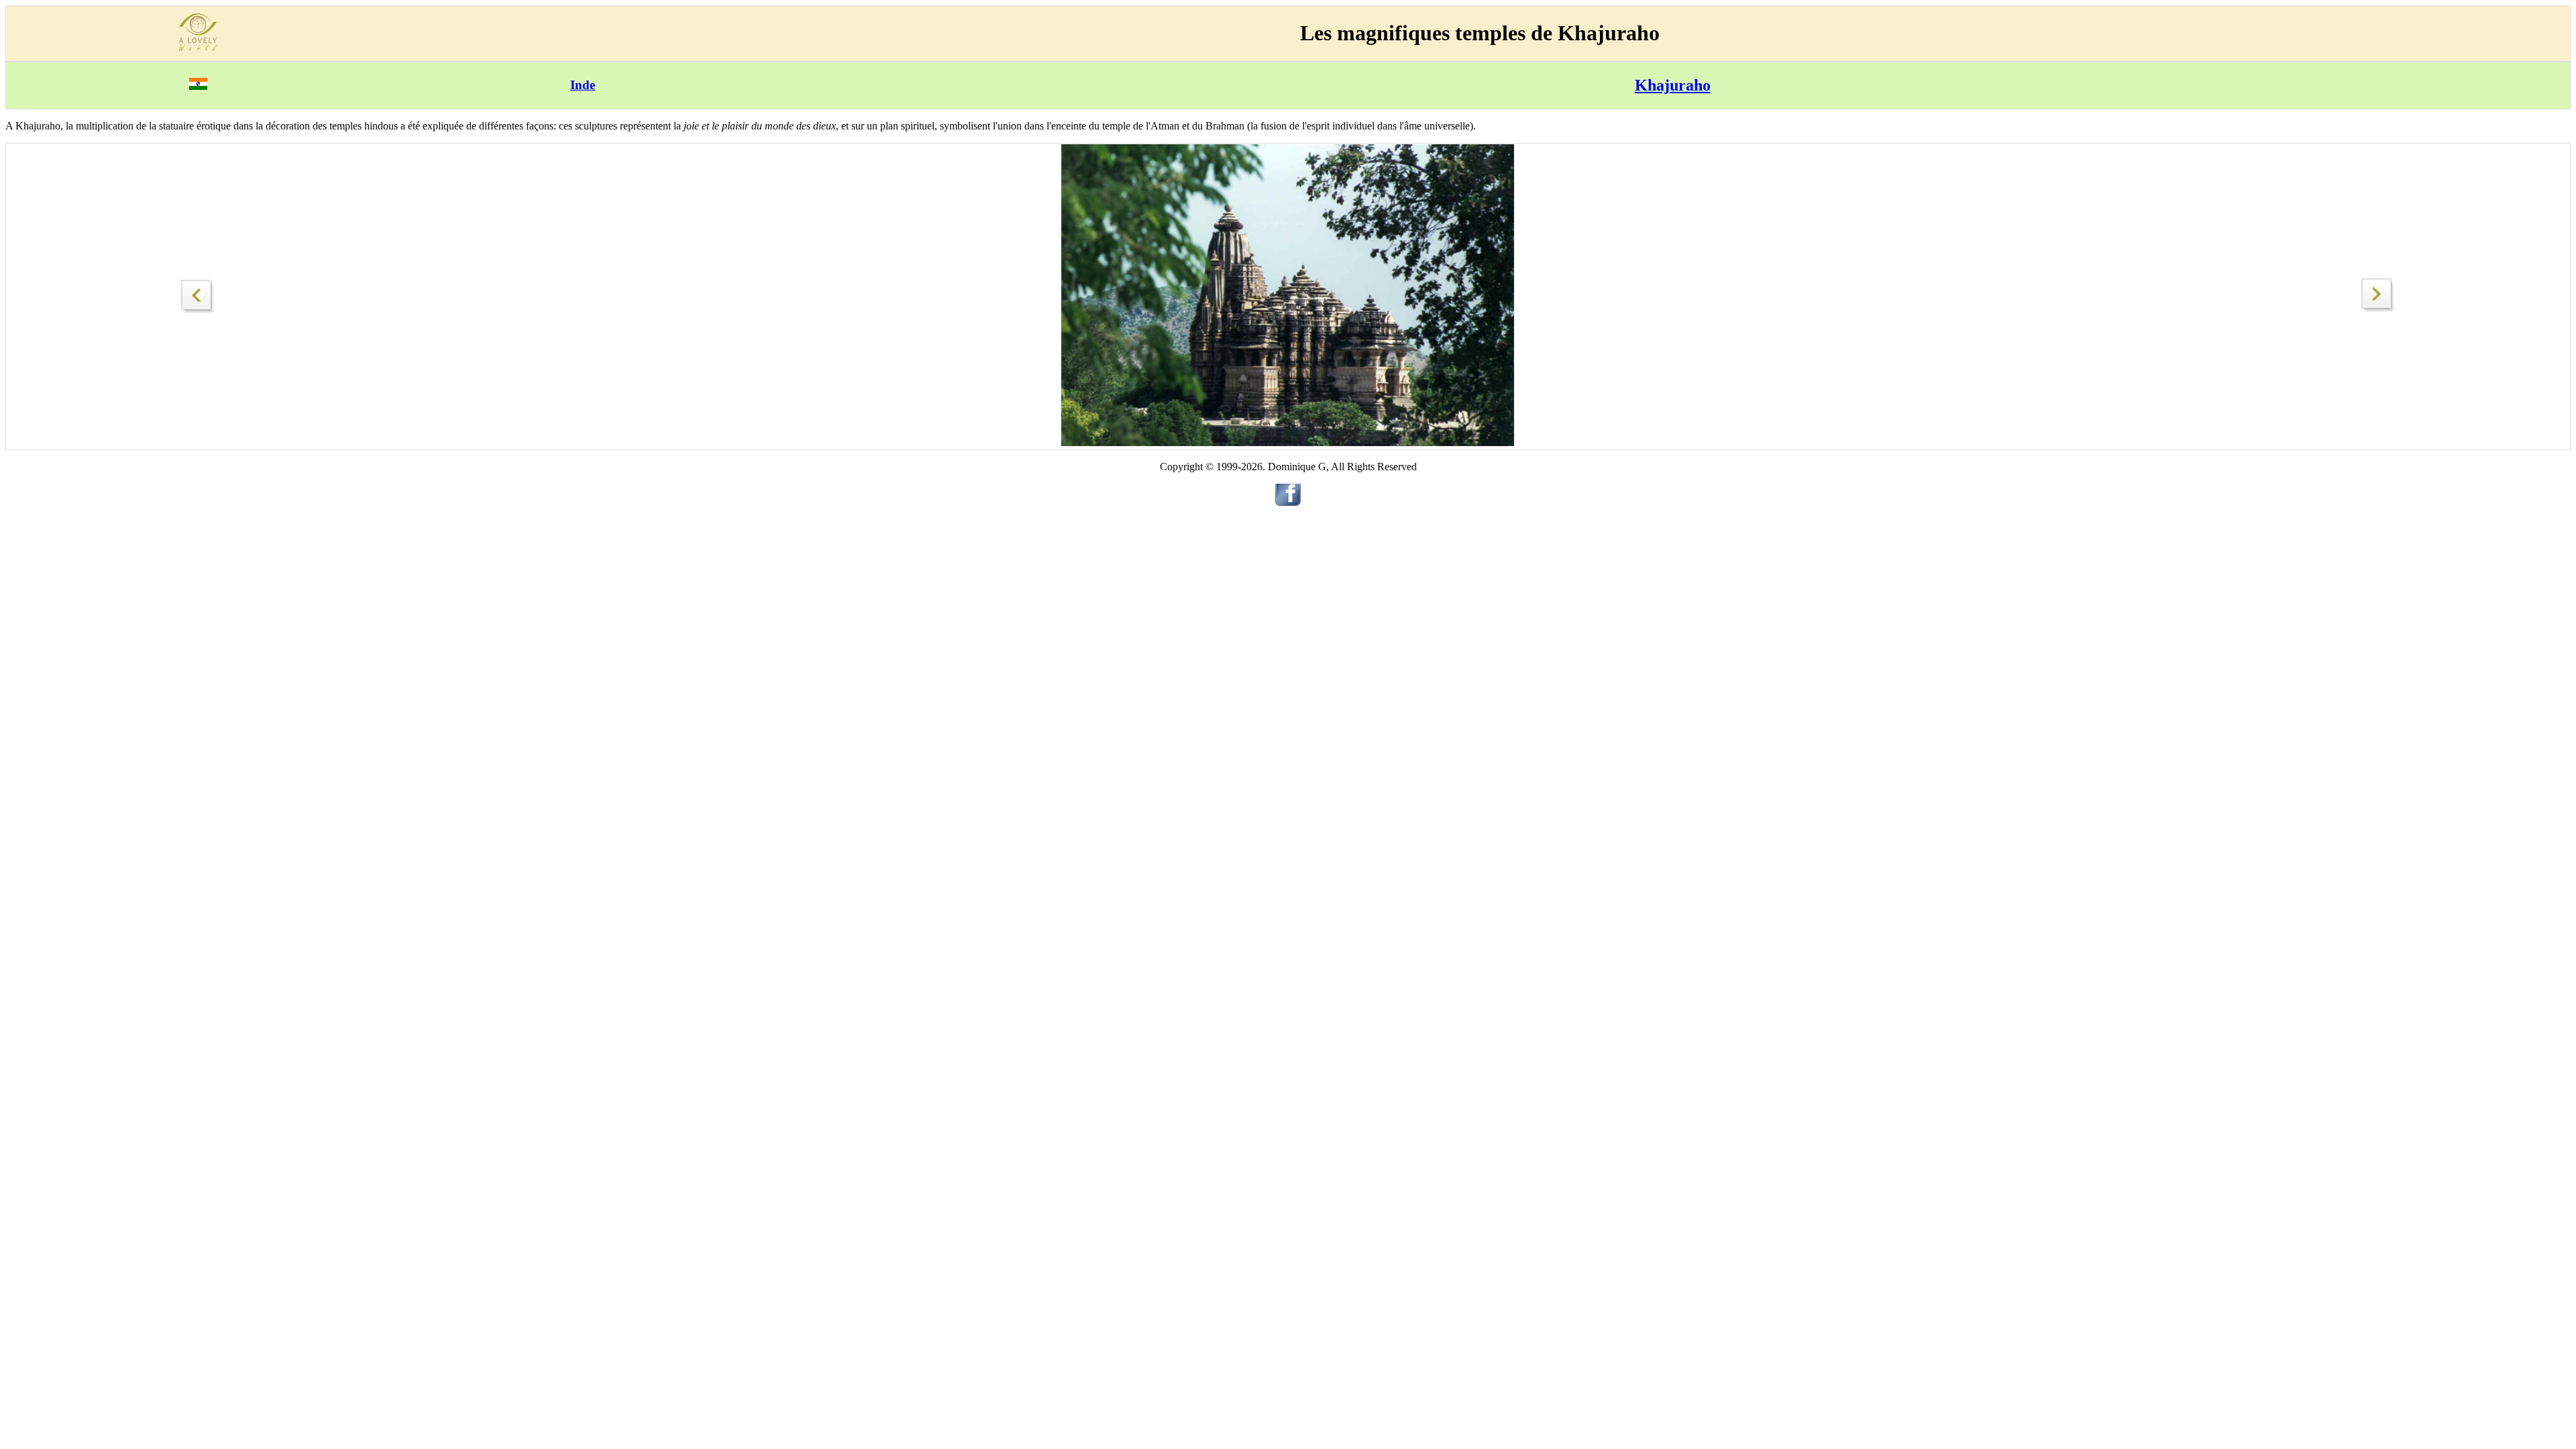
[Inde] (198, 86)
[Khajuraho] (198, 293)
